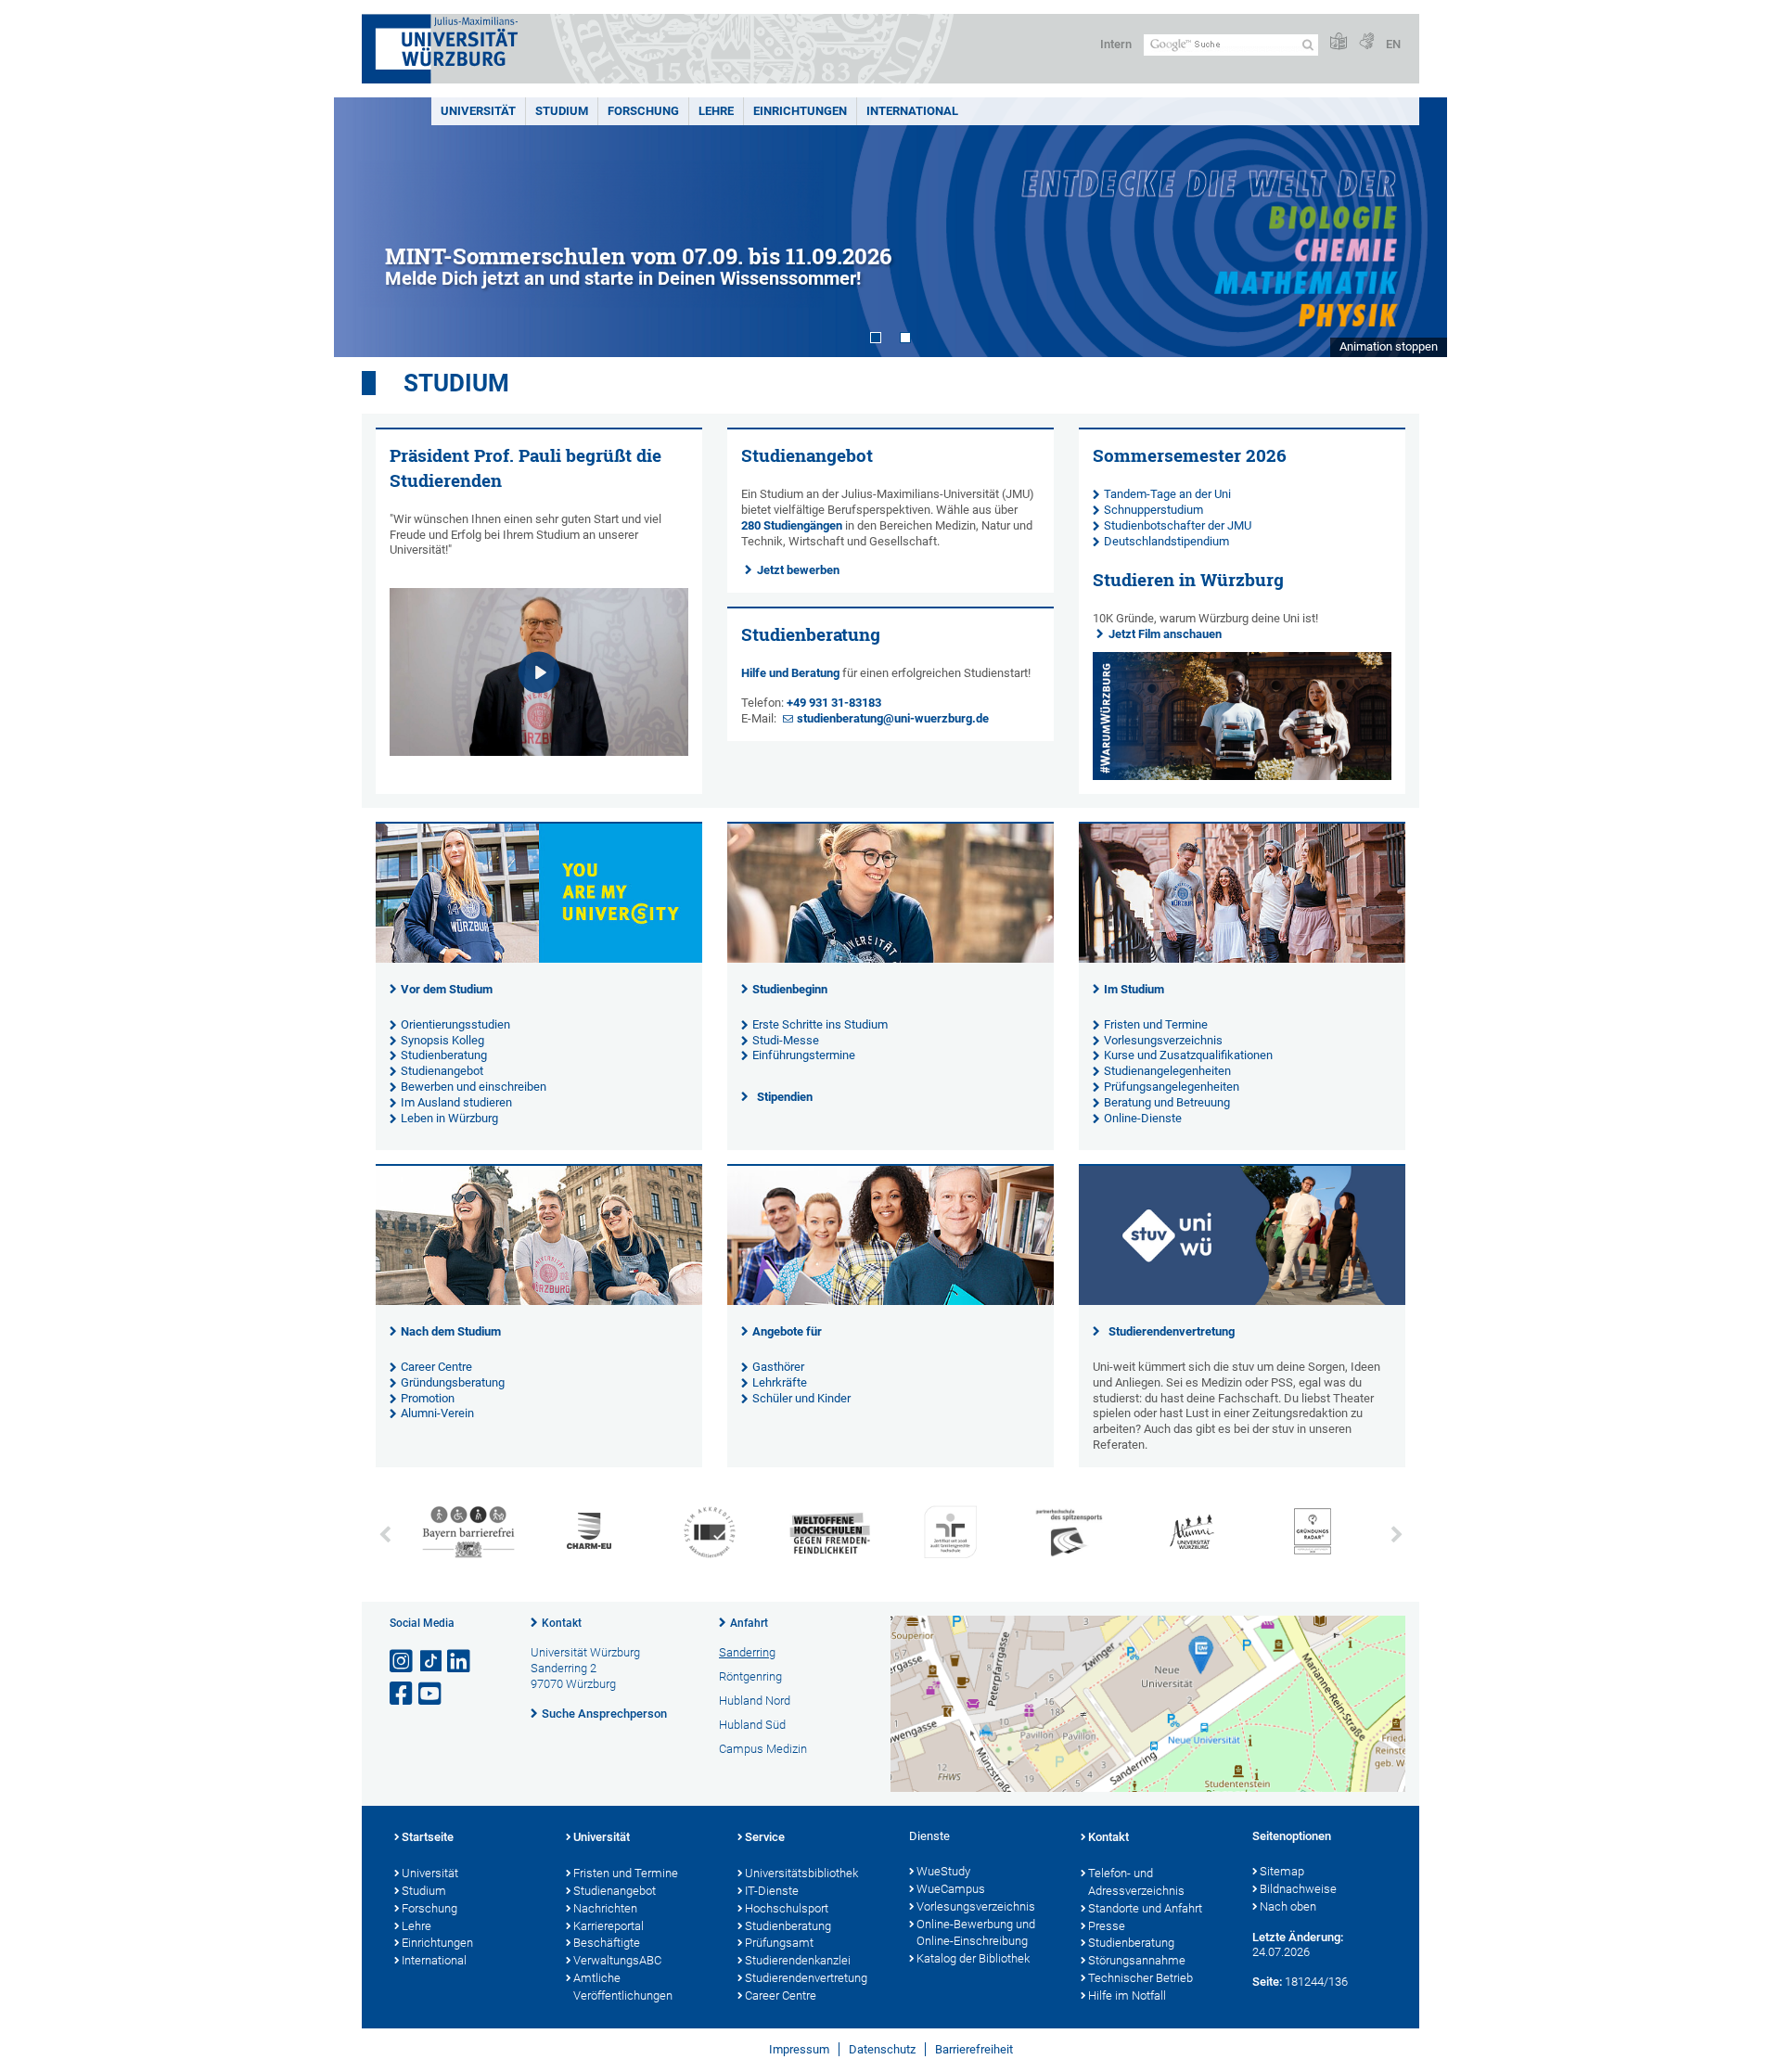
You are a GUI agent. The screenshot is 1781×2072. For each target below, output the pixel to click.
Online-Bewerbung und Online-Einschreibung (976, 1933)
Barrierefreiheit (974, 2049)
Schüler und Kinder (801, 1398)
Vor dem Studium (447, 989)
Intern (1116, 44)
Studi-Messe (786, 1040)
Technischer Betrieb (1140, 1978)
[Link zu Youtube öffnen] (431, 1694)
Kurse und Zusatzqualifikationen (1188, 1055)
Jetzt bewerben (798, 570)
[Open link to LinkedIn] (460, 1662)
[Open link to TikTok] (431, 1662)
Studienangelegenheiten (1167, 1071)
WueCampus (951, 1889)
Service (765, 1837)
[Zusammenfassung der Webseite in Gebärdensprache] (1366, 42)
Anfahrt (749, 1623)
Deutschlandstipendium (1166, 541)
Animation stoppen (1389, 346)
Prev (366, 227)
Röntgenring (750, 1676)
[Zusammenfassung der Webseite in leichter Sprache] (1339, 42)
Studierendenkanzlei (798, 1960)
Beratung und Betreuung (1167, 1102)
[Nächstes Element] (1396, 1535)
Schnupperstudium (1153, 510)
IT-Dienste (772, 1891)
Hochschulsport (787, 1908)
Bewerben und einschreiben (474, 1087)
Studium (562, 111)
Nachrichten (605, 1908)
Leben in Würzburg (449, 1118)
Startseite (428, 1837)
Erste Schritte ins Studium (820, 1024)
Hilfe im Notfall (1127, 1995)
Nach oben (1288, 1906)
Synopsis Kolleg (442, 1040)
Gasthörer (778, 1367)
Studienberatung (444, 1055)
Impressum (799, 2049)
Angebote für (787, 1331)
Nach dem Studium (451, 1331)
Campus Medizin (763, 1749)
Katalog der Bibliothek (973, 1958)
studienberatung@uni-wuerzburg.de (893, 718)
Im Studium (1134, 989)
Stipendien (785, 1097)
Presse (1107, 1926)
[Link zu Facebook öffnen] (403, 1694)
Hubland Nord (755, 1701)
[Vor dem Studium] (539, 959)
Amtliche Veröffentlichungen (623, 1987)
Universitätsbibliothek (801, 1873)
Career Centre (436, 1367)
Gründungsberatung (453, 1382)
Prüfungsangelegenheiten (1172, 1087)
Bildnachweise (1298, 1889)
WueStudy (943, 1871)
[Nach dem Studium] (539, 1301)
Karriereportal (609, 1926)
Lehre (716, 111)
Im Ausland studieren (456, 1102)
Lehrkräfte (780, 1382)
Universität (478, 111)
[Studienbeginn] (890, 959)
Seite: (1267, 1982)
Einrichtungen (800, 111)
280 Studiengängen (792, 525)
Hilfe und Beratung (790, 673)
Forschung (643, 111)
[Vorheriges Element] (385, 1535)
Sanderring (747, 1652)
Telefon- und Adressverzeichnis (1136, 1882)
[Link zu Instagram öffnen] (403, 1662)
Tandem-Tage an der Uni (1167, 494)
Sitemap (1282, 1871)
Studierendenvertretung (1172, 1331)
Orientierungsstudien (455, 1024)
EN (1393, 44)
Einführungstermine (804, 1055)
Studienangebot (442, 1071)
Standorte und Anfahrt (1145, 1908)
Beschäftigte (607, 1943)
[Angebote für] (890, 1301)
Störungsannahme (1137, 1960)
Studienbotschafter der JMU (1178, 525)
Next (1415, 227)
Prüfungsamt (779, 1943)
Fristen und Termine (1156, 1024)
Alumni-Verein (437, 1413)
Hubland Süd (752, 1725)
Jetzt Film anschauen (1165, 634)
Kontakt (562, 1623)
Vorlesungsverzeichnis (1163, 1040)
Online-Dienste (1143, 1118)
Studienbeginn (790, 989)
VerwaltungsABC (617, 1960)
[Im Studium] (1242, 959)
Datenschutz (882, 2049)
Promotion (428, 1398)
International (912, 111)
